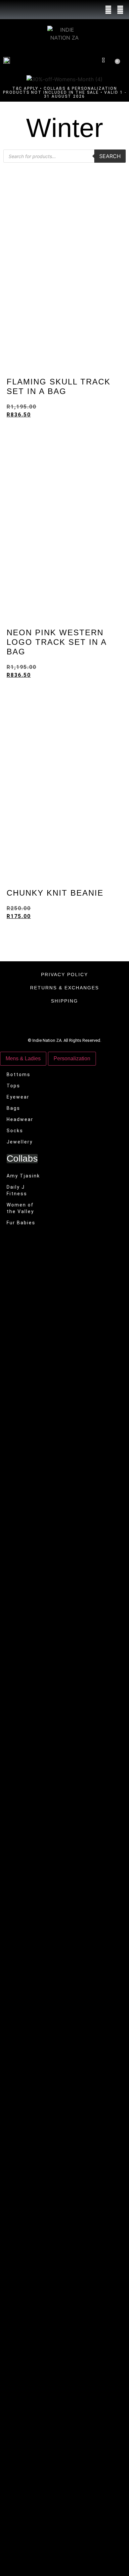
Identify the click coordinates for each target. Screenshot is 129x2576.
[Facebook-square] (108, 10)
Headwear (20, 1119)
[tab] (23, 1059)
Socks (15, 1131)
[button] (81, 60)
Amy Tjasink (23, 1176)
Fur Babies (21, 1223)
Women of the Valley (20, 1208)
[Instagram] (120, 10)
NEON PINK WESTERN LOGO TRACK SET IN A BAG (57, 642)
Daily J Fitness (17, 1190)
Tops (13, 1086)
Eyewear (18, 1097)
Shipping (64, 1001)
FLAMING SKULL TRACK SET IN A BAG (59, 386)
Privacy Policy (64, 974)
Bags (13, 1108)
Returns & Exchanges (64, 988)
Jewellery (20, 1142)
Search (110, 156)
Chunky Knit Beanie (55, 893)
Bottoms (19, 1074)
